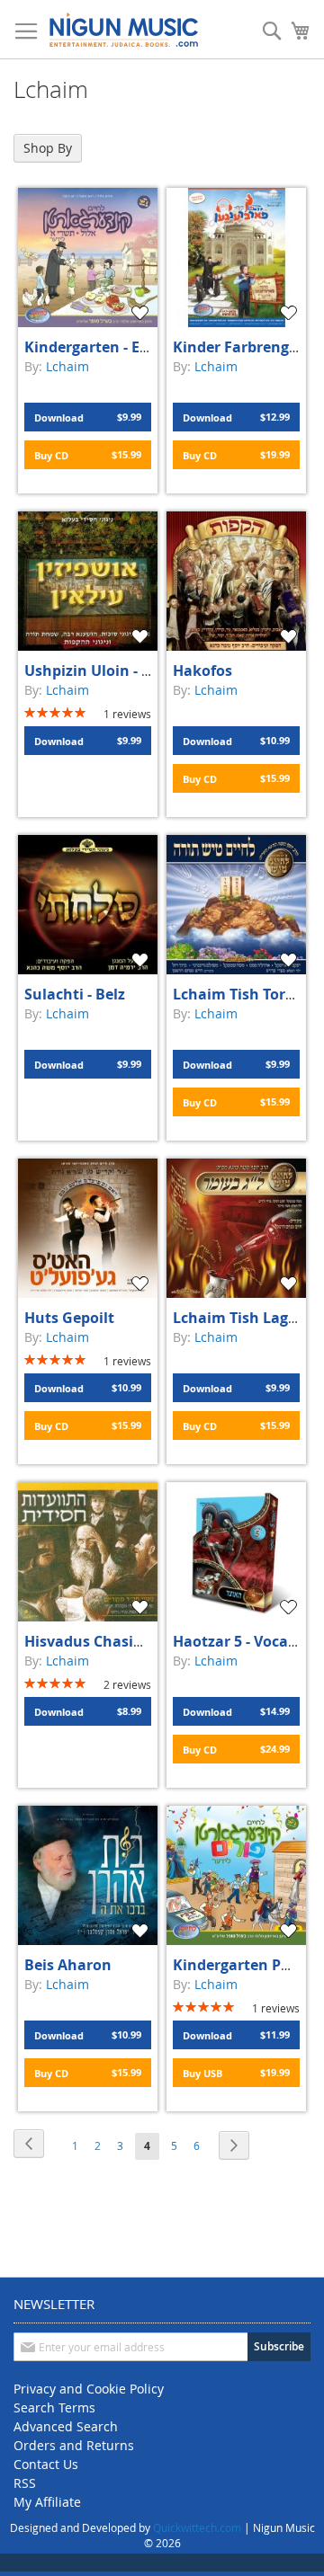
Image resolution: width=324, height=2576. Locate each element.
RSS (25, 2483)
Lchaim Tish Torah (238, 994)
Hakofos (202, 671)
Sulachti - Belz (75, 994)
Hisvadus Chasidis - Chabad (122, 1641)
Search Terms (54, 2407)
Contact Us (46, 2464)
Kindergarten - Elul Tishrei (117, 347)
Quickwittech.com (197, 2527)
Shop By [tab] (48, 148)
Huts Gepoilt (69, 1318)
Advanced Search (66, 2426)
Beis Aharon (68, 1965)
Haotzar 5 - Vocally (239, 1641)
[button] (142, 313)
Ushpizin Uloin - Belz (98, 671)
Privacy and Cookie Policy (89, 2389)
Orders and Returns (74, 2445)
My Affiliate (47, 2502)
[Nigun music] (124, 30)
